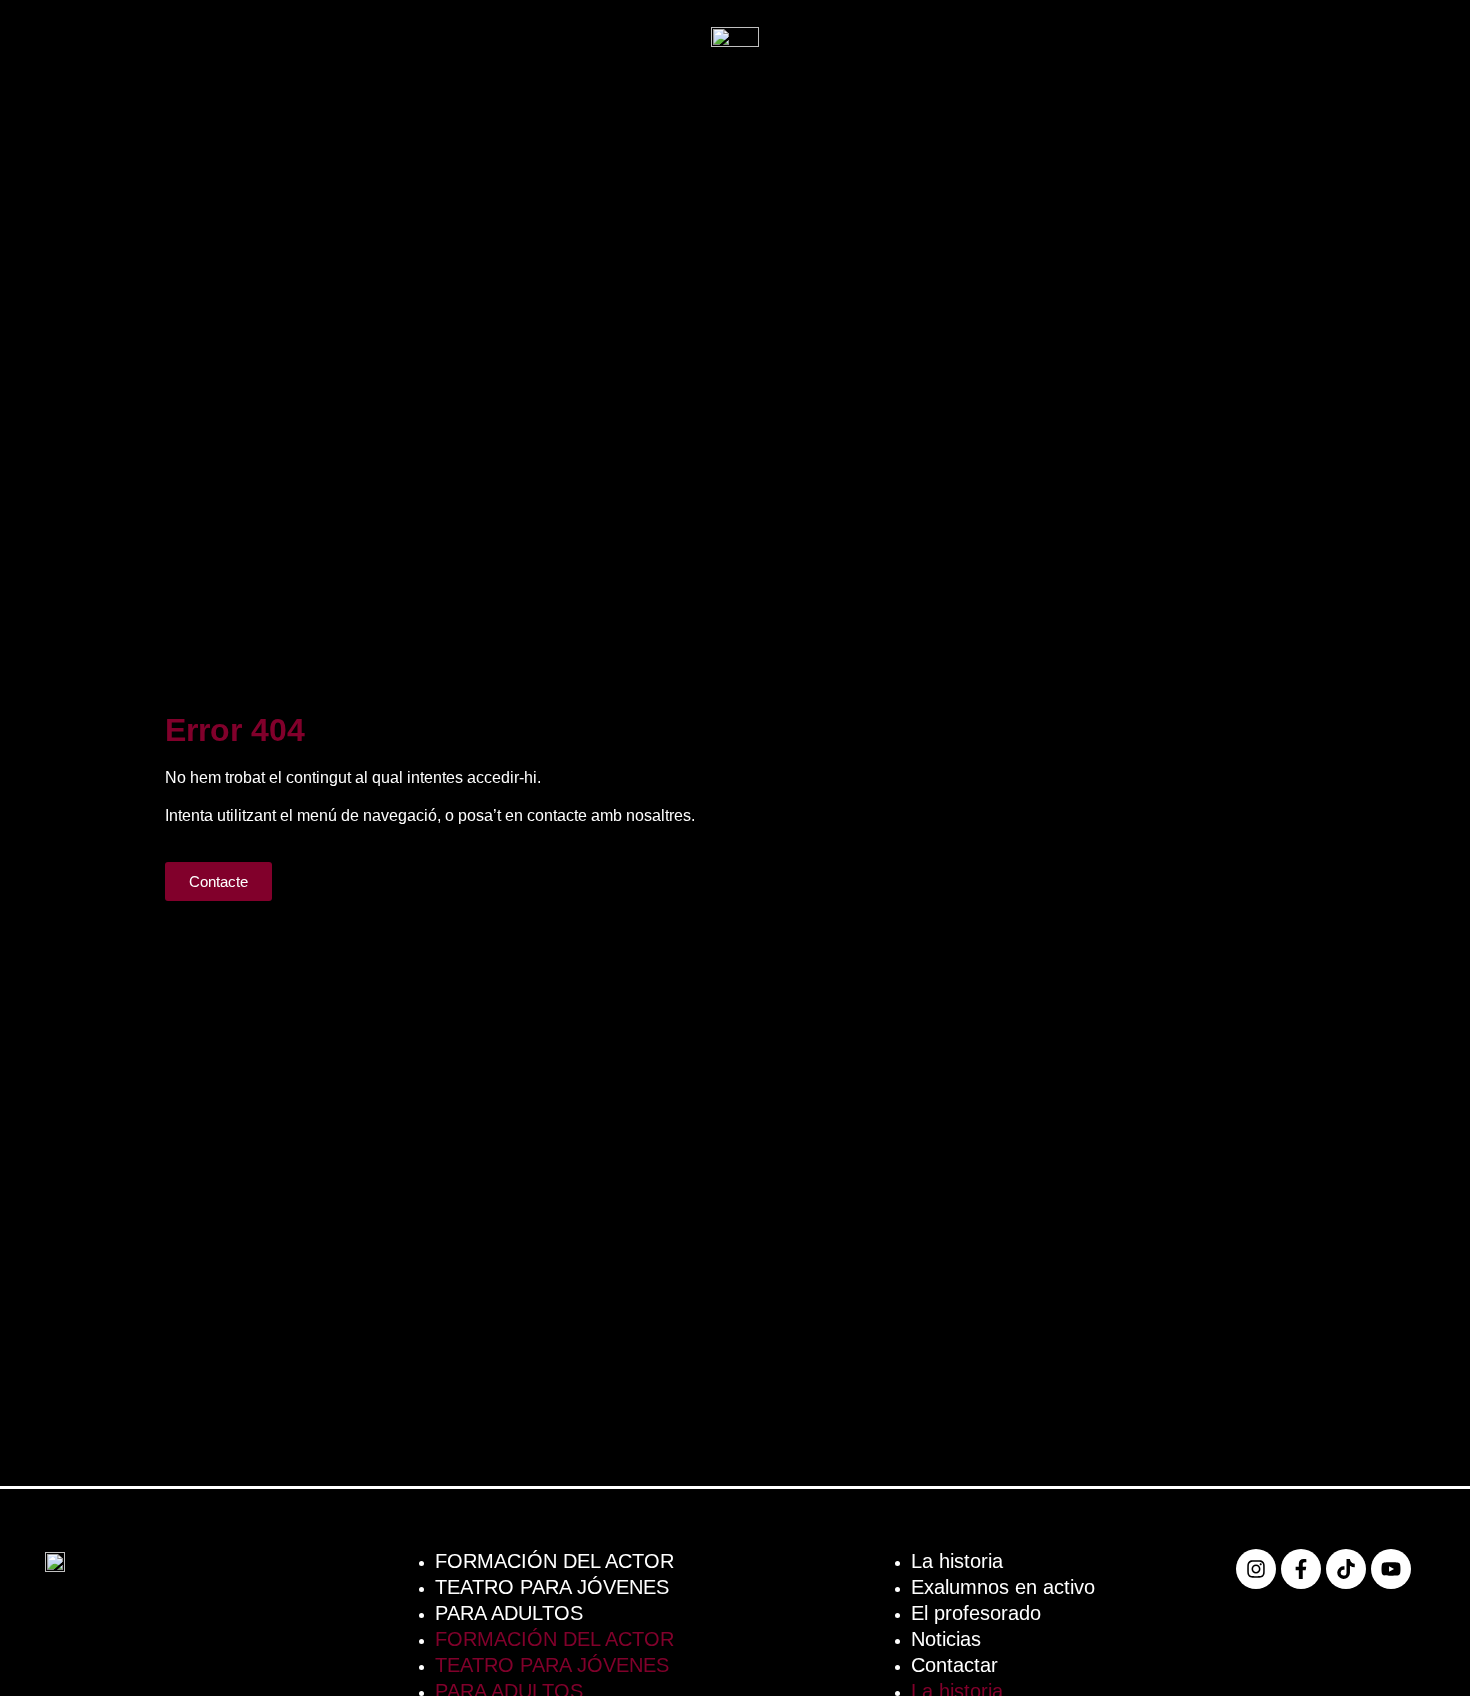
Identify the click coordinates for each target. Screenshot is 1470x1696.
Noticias (946, 1639)
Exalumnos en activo (1003, 1587)
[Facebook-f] (1301, 1569)
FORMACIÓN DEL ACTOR (554, 1561)
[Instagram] (1256, 1569)
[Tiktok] (1346, 1569)
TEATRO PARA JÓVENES (552, 1587)
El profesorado (976, 1613)
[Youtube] (1391, 1569)
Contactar (954, 1665)
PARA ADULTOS (509, 1613)
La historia (957, 1561)
